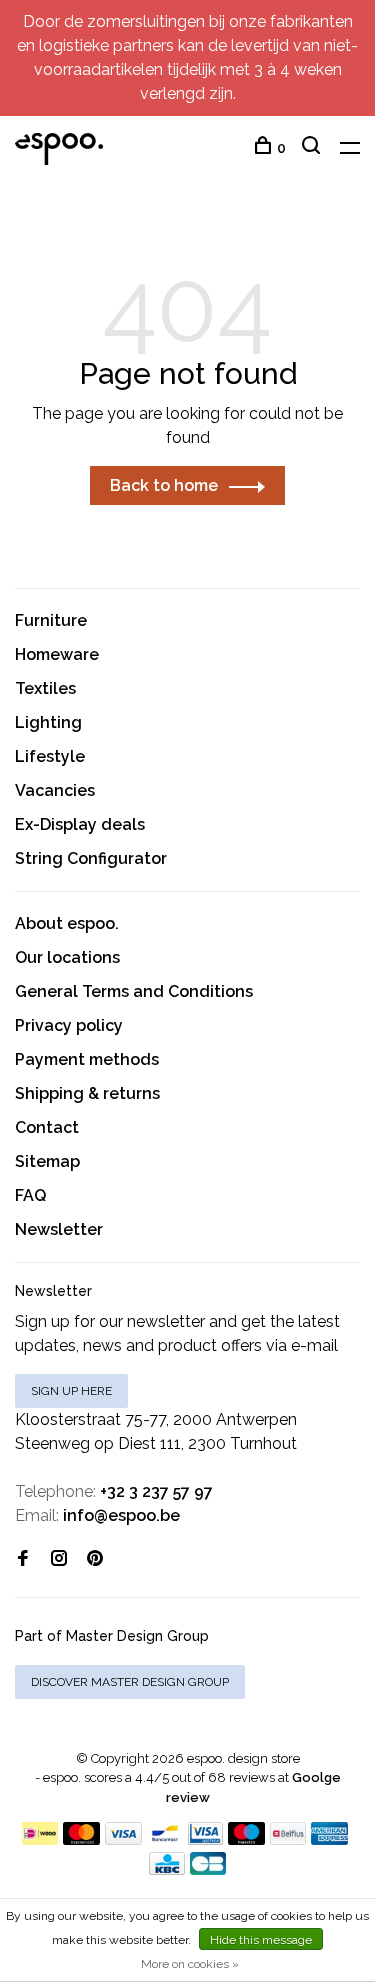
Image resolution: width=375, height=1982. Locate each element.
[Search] (313, 148)
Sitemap (47, 1161)
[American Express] (329, 1839)
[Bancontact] (165, 1839)
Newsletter (59, 1229)
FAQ (30, 1195)
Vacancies (55, 790)
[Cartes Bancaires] (208, 1869)
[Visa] (123, 1839)
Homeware (57, 654)
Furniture (51, 620)
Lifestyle (50, 756)
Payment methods (87, 1059)
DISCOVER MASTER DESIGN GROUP (130, 1682)
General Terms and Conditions (134, 991)
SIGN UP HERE (71, 1391)
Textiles (45, 688)
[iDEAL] (40, 1839)
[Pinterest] (95, 1559)
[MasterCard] (81, 1839)
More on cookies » (190, 1964)
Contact (47, 1127)
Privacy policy (69, 1025)
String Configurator (91, 858)
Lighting (48, 722)
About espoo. (67, 923)
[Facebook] (23, 1559)
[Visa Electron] (206, 1839)
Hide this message (261, 1940)
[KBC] (167, 1869)
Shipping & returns (87, 1093)
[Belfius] (288, 1839)
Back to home (164, 485)
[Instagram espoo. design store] (59, 1559)
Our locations (67, 957)
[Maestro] (246, 1839)
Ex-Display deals (80, 824)
